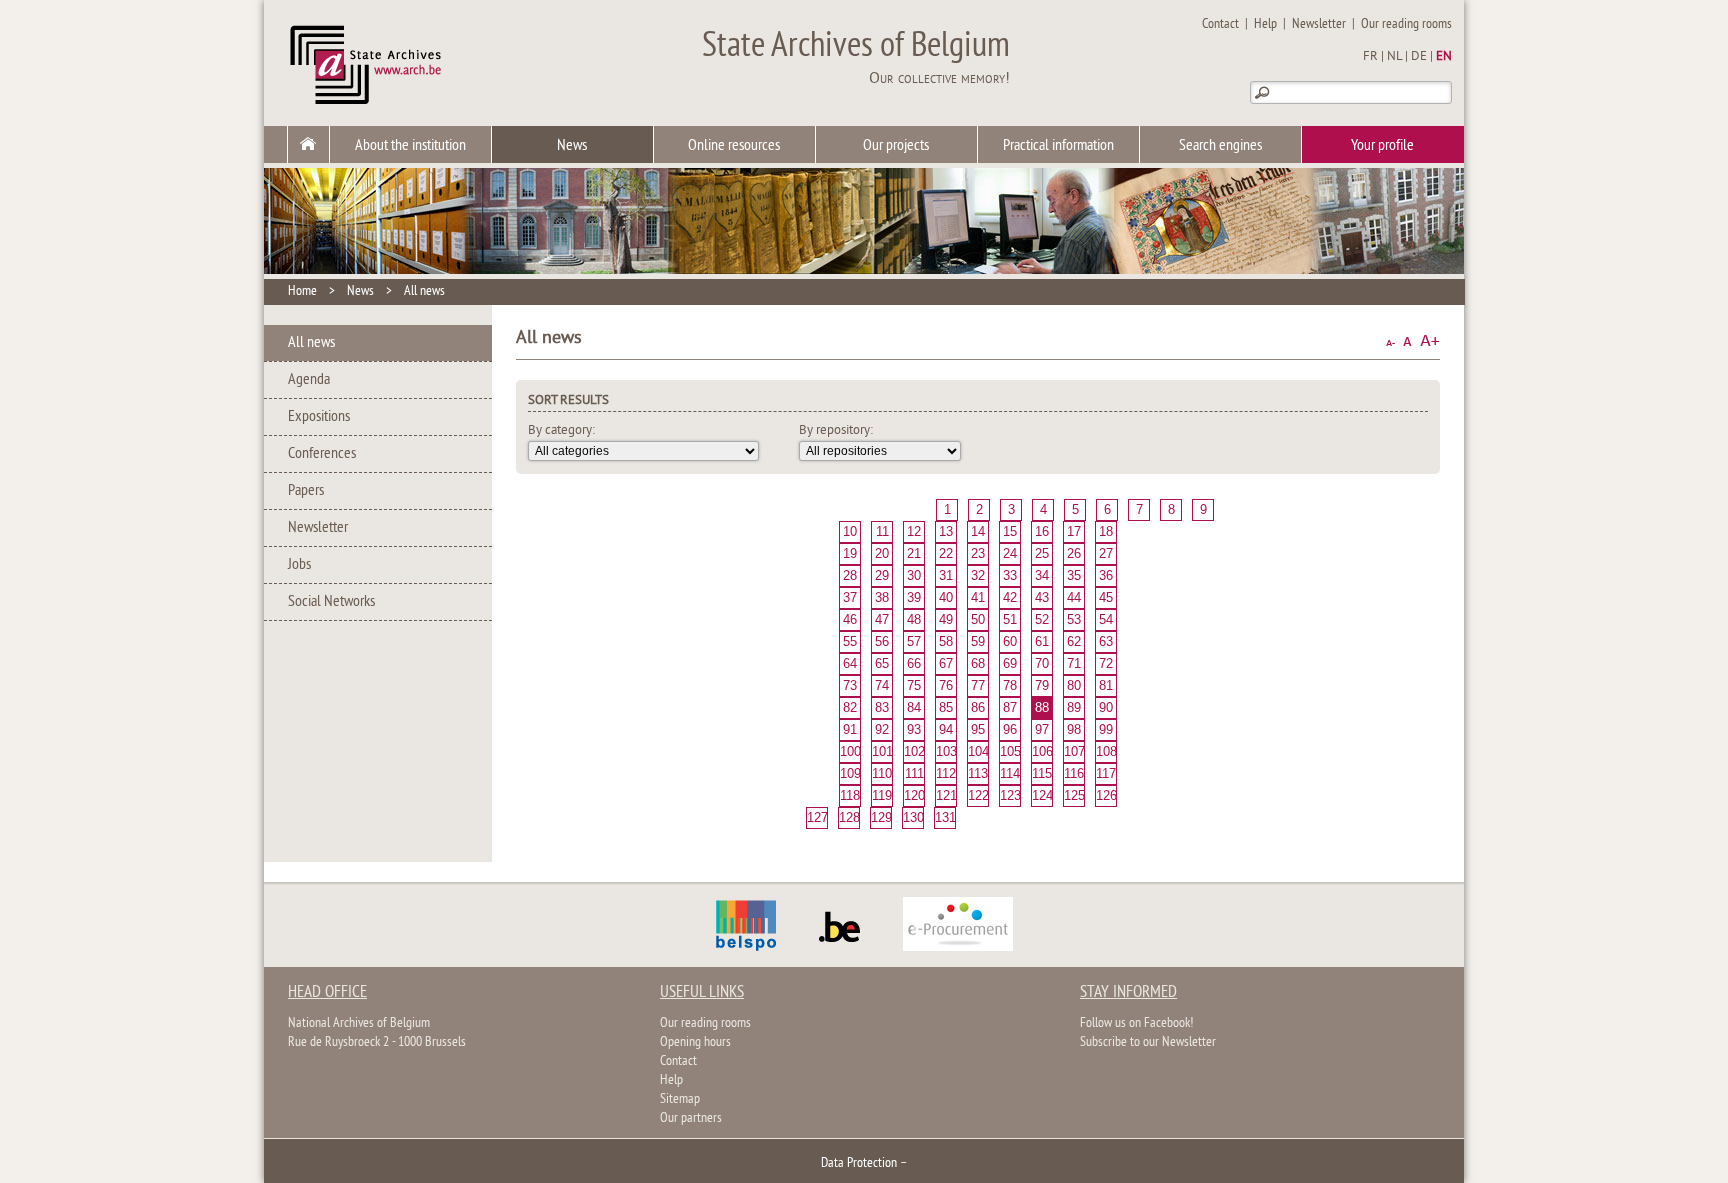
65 (882, 663)
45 (1106, 597)
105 (1010, 751)
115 (1042, 773)
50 (978, 619)
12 (914, 531)
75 (914, 685)
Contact (1220, 24)
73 (850, 685)
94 (946, 729)
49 (946, 619)
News (572, 146)
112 (946, 773)
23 (978, 553)
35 (1074, 575)
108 (1106, 751)
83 (882, 707)
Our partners (691, 1118)
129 (881, 817)
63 (1106, 641)
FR (1370, 57)
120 (914, 795)
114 (1010, 773)
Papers (306, 491)
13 (946, 531)
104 (978, 751)
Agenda (309, 380)
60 (1010, 641)
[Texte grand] (1430, 341)
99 (1106, 729)
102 (914, 751)
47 (882, 619)
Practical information (1058, 146)
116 (1074, 773)
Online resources (734, 146)
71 (1074, 663)
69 (1010, 663)
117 (1106, 773)
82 (850, 707)
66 (914, 663)
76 (946, 685)
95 (978, 729)
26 (1074, 553)
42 (1010, 597)
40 (946, 597)
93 (914, 729)
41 (978, 597)
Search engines (1220, 146)
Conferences (322, 454)
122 (978, 795)
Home (302, 291)
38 (882, 597)
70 (1042, 663)
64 (850, 663)
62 (1074, 641)
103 (946, 751)
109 (850, 773)
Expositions (319, 417)
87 (1010, 707)
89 (1074, 707)
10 (850, 531)
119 (882, 795)
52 (1042, 619)
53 (1074, 619)
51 (1010, 619)
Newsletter (1319, 24)
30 (914, 575)
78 (1010, 685)
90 (1106, 707)
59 (978, 641)
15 (1010, 531)
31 (946, 575)
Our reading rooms (1406, 24)
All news (424, 291)
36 (1106, 575)
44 (1074, 597)
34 (1042, 575)
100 (850, 751)
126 (1106, 795)
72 (1106, 663)
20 (882, 553)
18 (1106, 531)
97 (1042, 729)
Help (1265, 24)
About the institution (410, 146)
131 (945, 817)
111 (914, 773)
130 (913, 817)
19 (850, 553)
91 (850, 729)
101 (882, 751)
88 (1042, 707)
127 (817, 817)
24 (1010, 553)
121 (946, 795)
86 (978, 707)
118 (850, 795)
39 (914, 597)
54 (1106, 619)
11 (882, 531)
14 (978, 531)
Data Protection (859, 1163)
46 (850, 619)
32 (978, 575)
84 (914, 707)
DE (1419, 57)
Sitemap (680, 1099)
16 (1042, 531)
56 (882, 641)
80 (1074, 685)
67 (946, 663)
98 (1074, 729)
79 (1042, 685)
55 (850, 641)
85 (946, 707)
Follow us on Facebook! (1136, 1023)
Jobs (299, 565)
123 (1010, 795)
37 (850, 597)
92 (882, 729)
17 (1074, 531)
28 (850, 575)
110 (882, 773)
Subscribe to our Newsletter (1148, 1042)
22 (946, 553)
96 (1010, 729)
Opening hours (695, 1042)
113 (978, 773)
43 (1042, 597)
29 (882, 575)
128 (849, 817)
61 (1042, 641)
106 (1042, 751)
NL (1394, 57)
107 (1074, 751)
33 (1010, 575)
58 (946, 641)
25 (1042, 553)
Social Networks (331, 602)
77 (978, 685)
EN (1444, 57)
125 (1074, 795)
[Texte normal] (1407, 341)
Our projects (896, 146)
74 (882, 685)
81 (1106, 685)
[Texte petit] (1390, 341)
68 (978, 663)
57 (914, 641)
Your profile (1382, 146)
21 (914, 553)
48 (914, 619)
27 (1106, 553)
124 (1042, 795)
